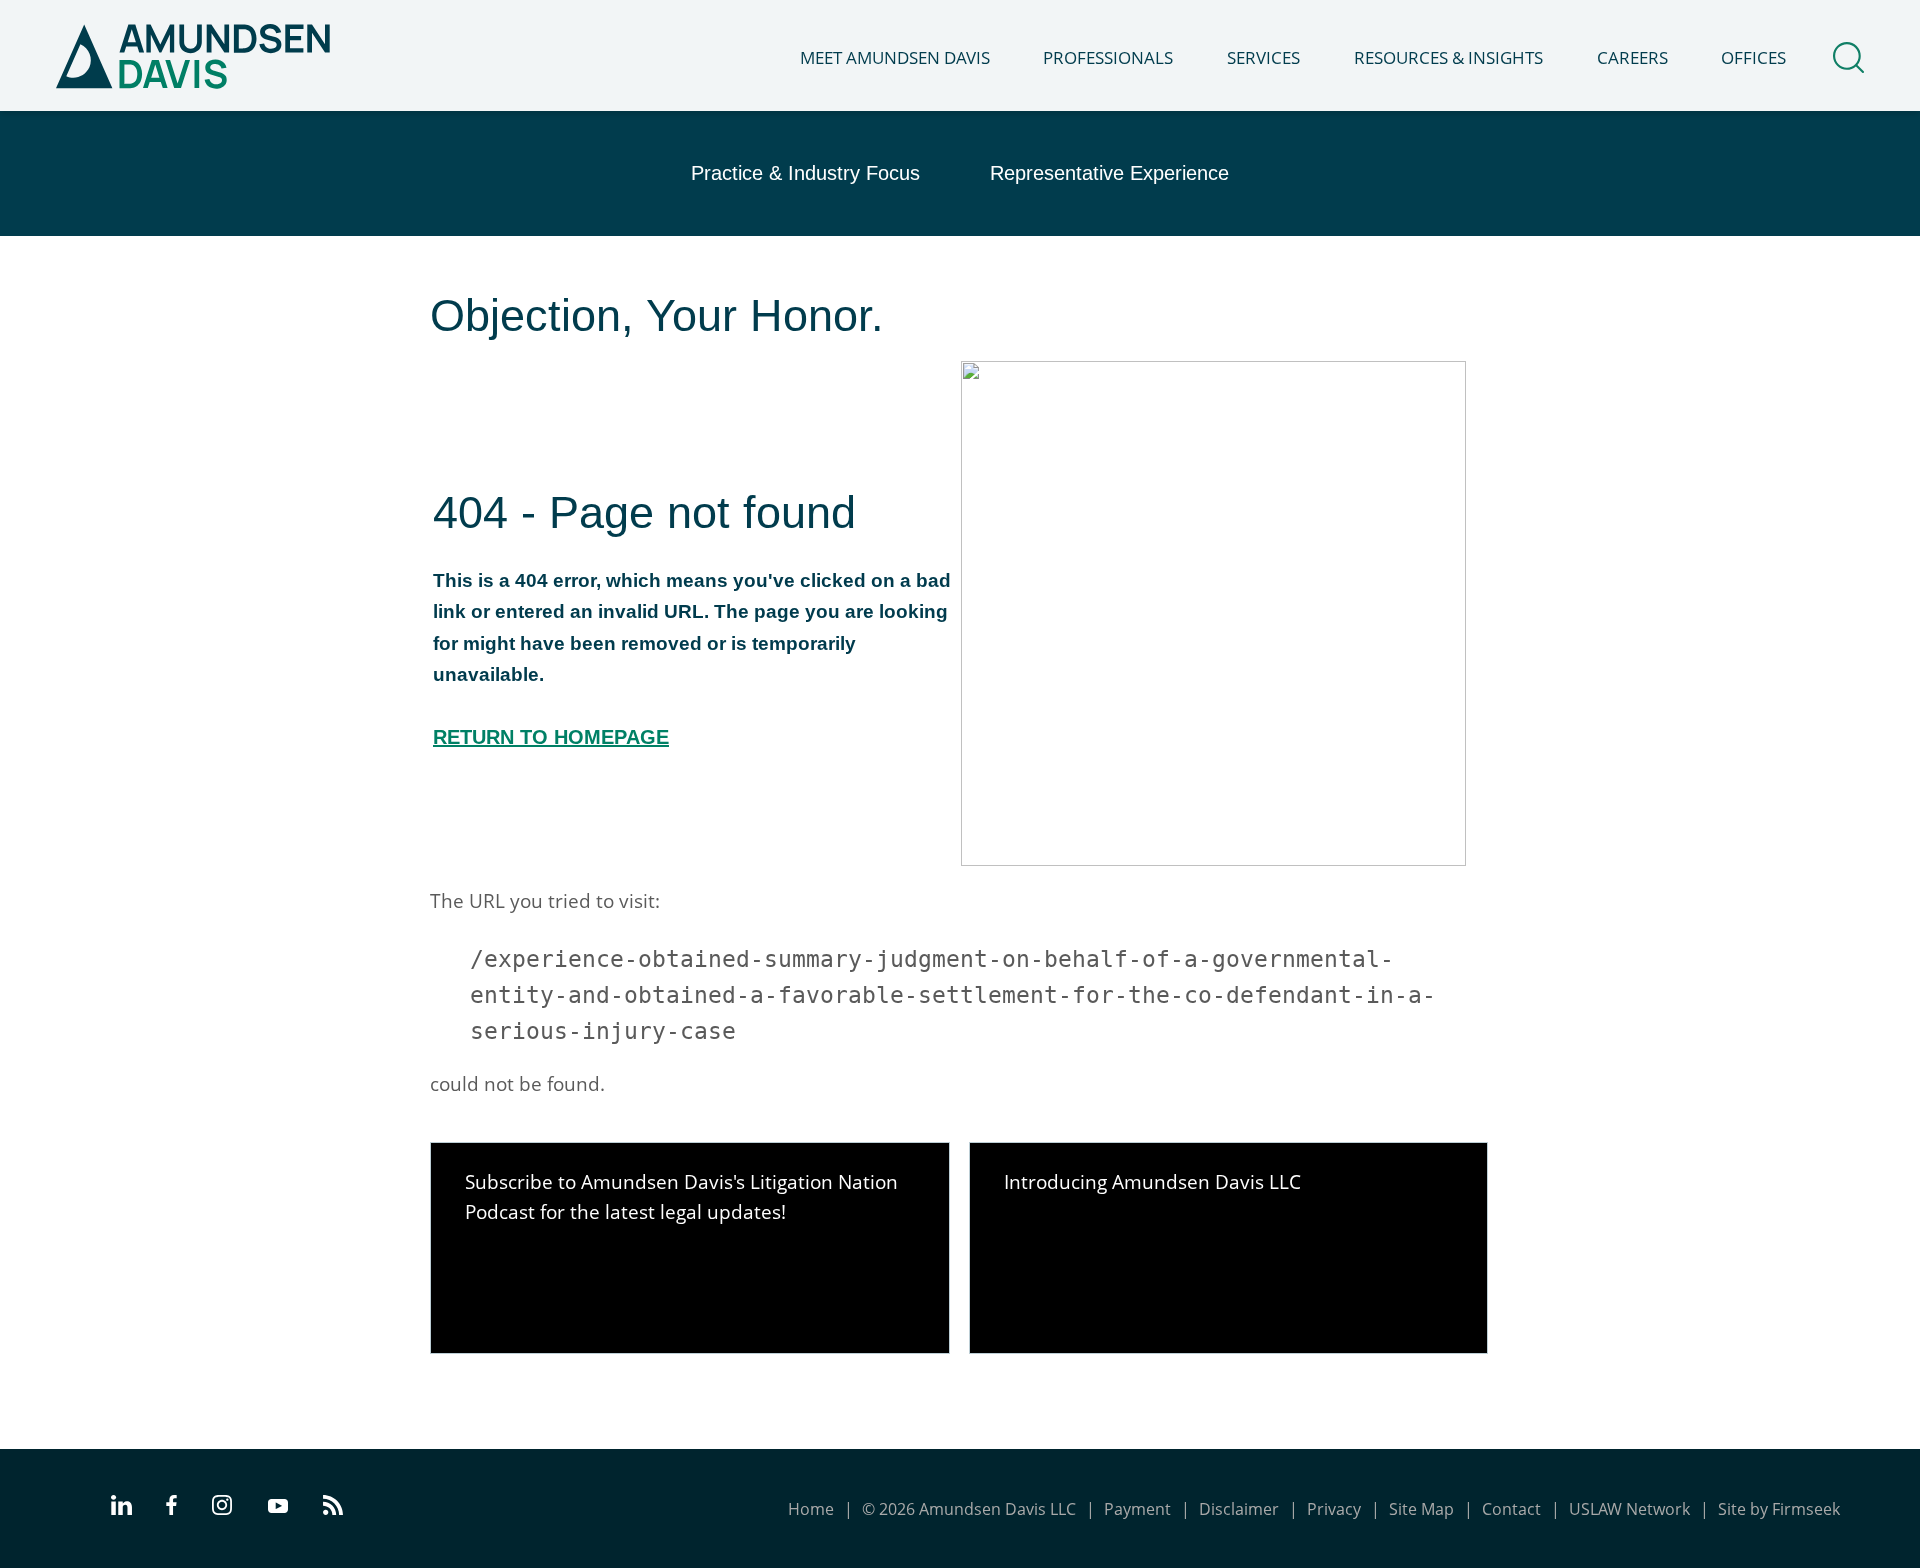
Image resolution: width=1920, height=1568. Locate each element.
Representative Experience (1109, 173)
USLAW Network (1629, 1509)
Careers (1632, 57)
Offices (1753, 57)
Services (1263, 57)
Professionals (1108, 57)
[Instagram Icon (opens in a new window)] (223, 1509)
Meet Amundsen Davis (895, 57)
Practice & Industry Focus (805, 173)
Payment (1137, 1509)
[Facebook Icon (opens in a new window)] (171, 1509)
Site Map (1421, 1509)
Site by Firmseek (1779, 1509)
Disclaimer (1239, 1509)
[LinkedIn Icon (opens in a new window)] (121, 1509)
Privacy (1334, 1509)
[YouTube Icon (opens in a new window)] (278, 1508)
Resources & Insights (1448, 57)
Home (811, 1509)
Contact (1511, 1509)
